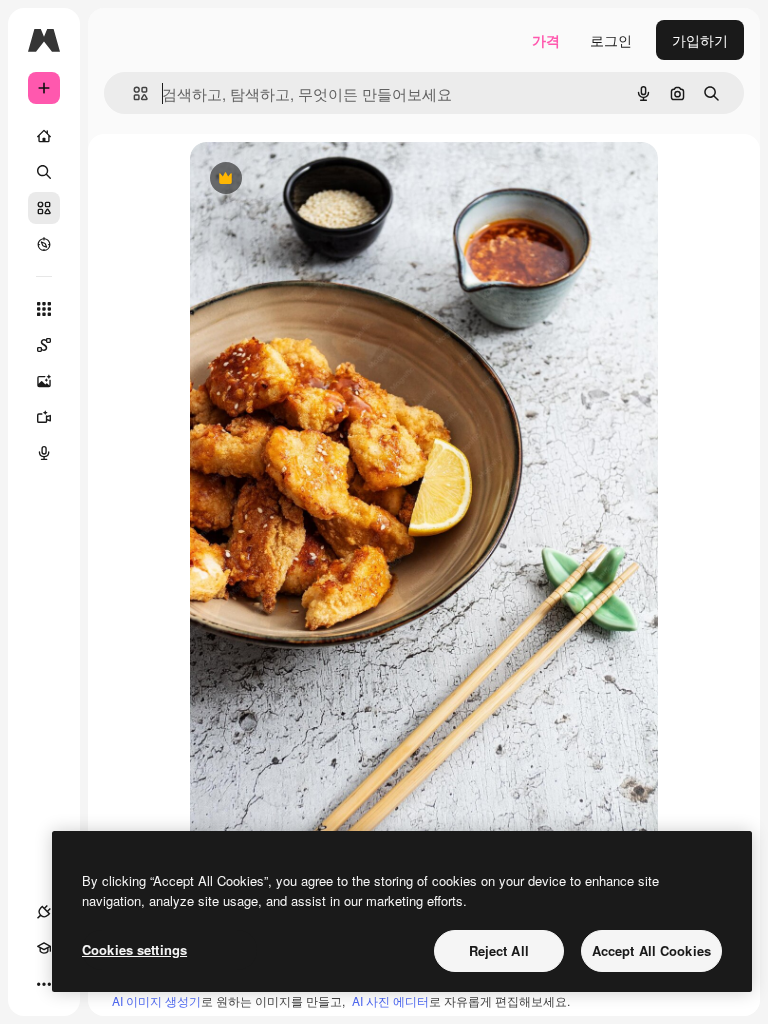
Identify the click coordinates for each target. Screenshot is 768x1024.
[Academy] (44, 948)
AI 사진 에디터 (390, 1000)
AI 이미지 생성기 (156, 1000)
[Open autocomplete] (132, 93)
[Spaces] (44, 345)
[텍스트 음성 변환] (44, 453)
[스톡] (44, 208)
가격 (546, 40)
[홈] (44, 136)
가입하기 (700, 40)
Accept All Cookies (651, 950)
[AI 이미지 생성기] (44, 381)
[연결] (44, 912)
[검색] (44, 172)
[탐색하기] (44, 244)
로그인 (611, 40)
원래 (305, 179)
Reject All (499, 950)
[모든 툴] (44, 309)
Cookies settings (134, 949)
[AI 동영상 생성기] (44, 417)
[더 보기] (44, 984)
